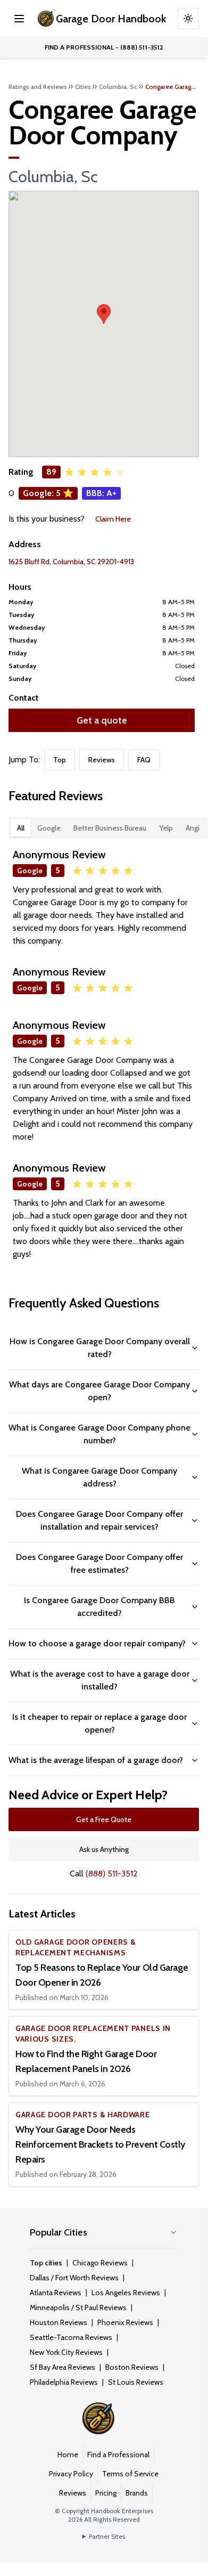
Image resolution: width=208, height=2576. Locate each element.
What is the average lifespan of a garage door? (96, 1760)
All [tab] (21, 828)
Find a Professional (118, 2455)
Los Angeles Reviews (126, 2293)
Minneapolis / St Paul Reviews (78, 2307)
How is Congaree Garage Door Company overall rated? (100, 1348)
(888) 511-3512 (112, 1874)
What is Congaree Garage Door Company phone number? (99, 1434)
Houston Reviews (59, 2322)
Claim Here (113, 519)
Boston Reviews (132, 2367)
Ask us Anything (104, 1849)
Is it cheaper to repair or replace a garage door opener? (99, 1723)
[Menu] (19, 19)
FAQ (144, 760)
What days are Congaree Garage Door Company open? (99, 1391)
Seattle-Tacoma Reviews (71, 2337)
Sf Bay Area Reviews (63, 2367)
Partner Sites (107, 2536)
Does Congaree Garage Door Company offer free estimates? (99, 1563)
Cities (83, 87)
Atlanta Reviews (56, 2293)
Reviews (102, 760)
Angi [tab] (193, 828)
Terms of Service (130, 2474)
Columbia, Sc (118, 87)
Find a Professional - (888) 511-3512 (104, 47)
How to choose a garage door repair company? (97, 1643)
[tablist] (108, 828)
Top (60, 760)
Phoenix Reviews (125, 2322)
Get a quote (102, 720)
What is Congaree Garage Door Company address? (99, 1477)
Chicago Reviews (100, 2263)
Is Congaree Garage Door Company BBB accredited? (99, 1607)
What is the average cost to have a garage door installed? (100, 1680)
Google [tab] (49, 828)
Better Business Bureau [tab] (110, 828)
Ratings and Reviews (38, 87)
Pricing (106, 2493)
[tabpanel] (104, 1054)
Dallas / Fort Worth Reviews (74, 2278)
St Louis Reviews (136, 2382)
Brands (137, 2493)
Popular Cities (59, 2232)
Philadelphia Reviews (64, 2382)
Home (68, 2455)
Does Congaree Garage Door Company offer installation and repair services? (99, 1520)
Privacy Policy (71, 2474)
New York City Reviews (66, 2352)
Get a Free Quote (104, 1819)
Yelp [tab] (166, 828)
